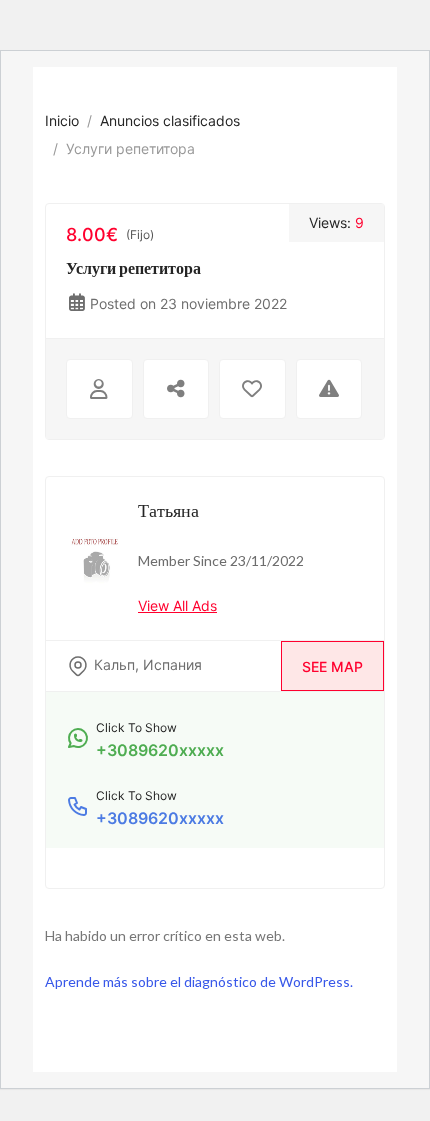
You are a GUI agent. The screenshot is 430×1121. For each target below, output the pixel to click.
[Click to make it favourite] (252, 389)
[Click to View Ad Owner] (99, 389)
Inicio (62, 120)
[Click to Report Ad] (329, 389)
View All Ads (177, 605)
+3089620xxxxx (160, 750)
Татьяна (168, 510)
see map (332, 666)
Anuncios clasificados (170, 120)
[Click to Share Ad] (176, 389)
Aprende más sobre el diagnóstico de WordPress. (199, 981)
